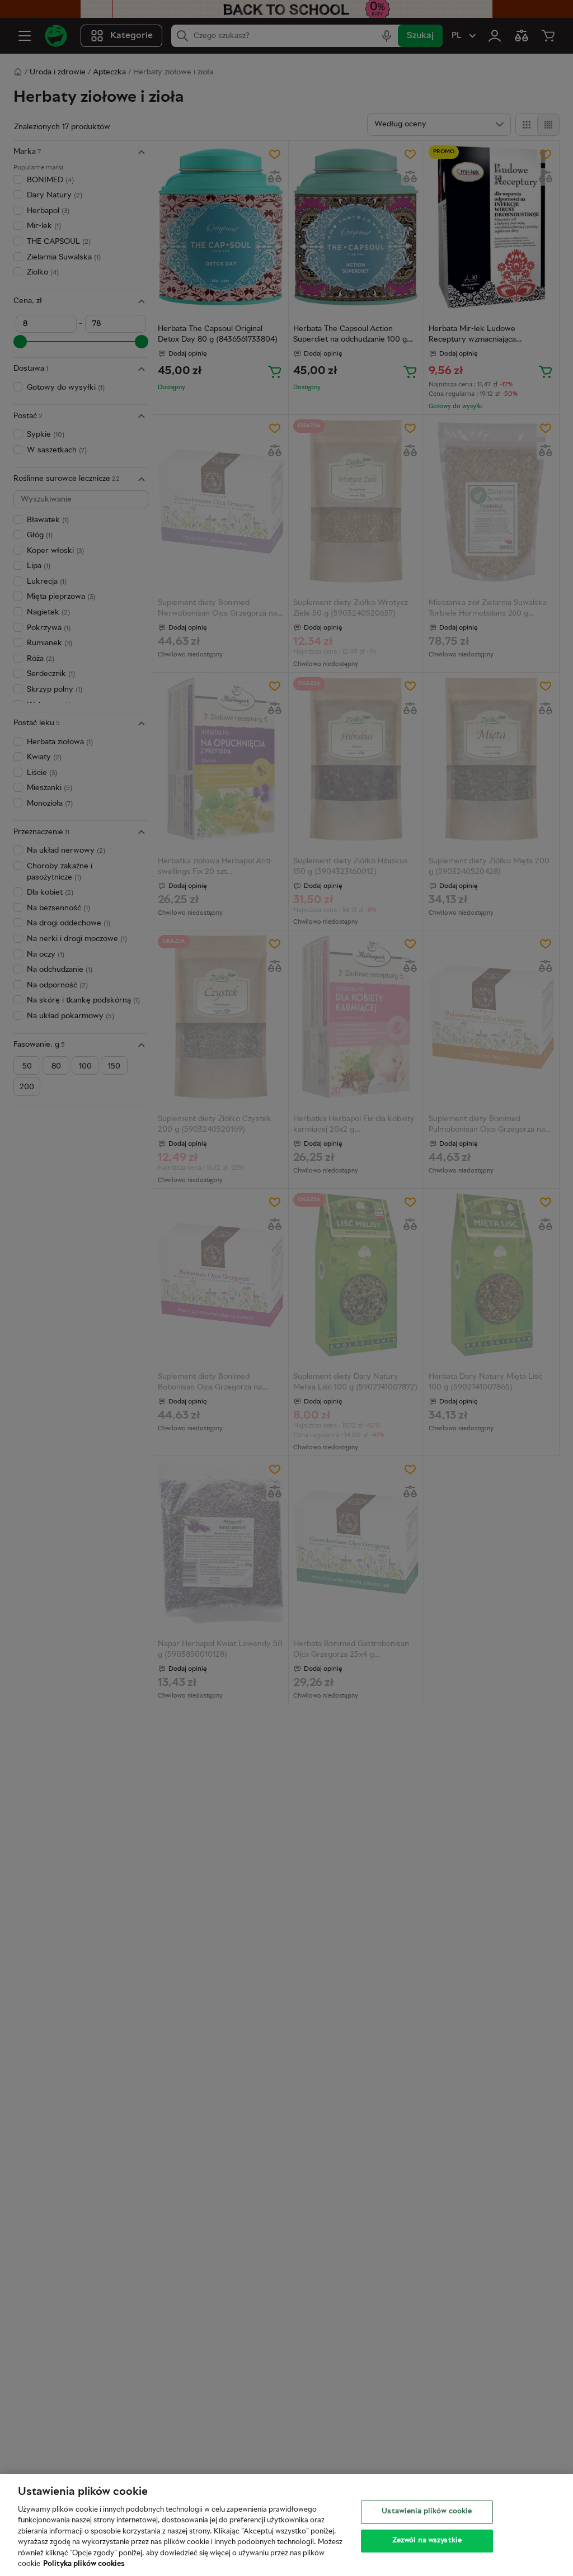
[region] (286, 2525)
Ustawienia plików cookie (427, 2512)
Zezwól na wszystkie (427, 2540)
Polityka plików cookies (84, 2564)
